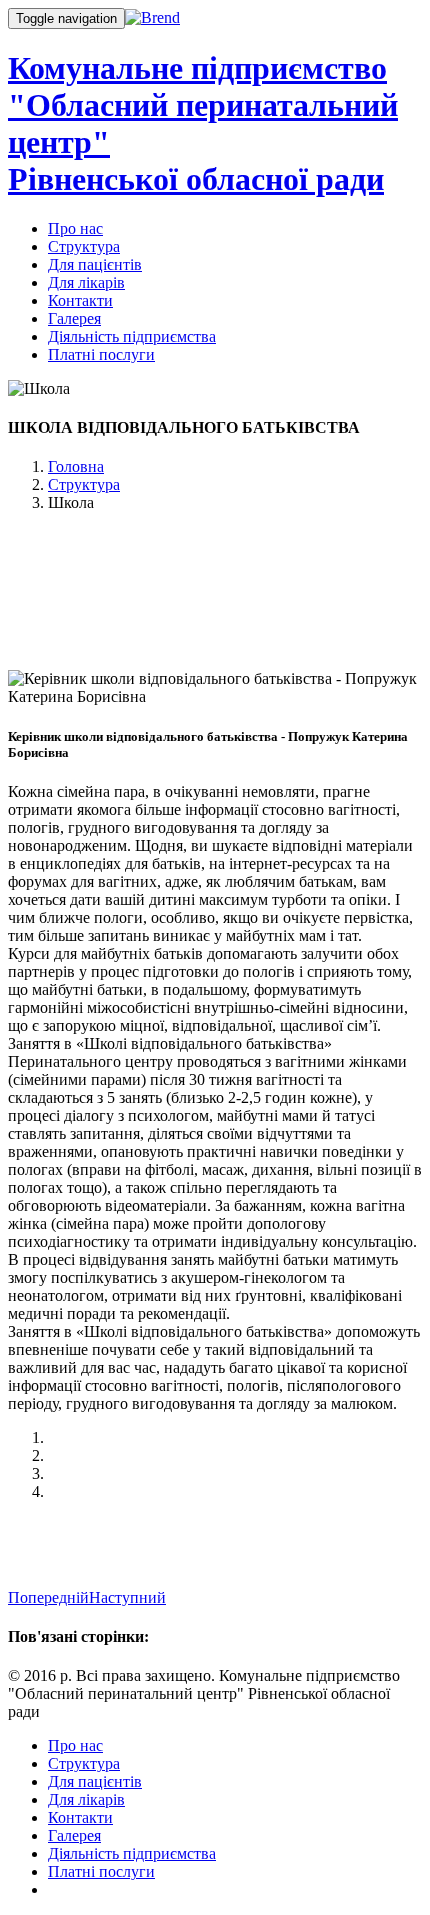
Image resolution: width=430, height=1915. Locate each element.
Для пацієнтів (95, 264)
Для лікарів (86, 282)
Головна (76, 466)
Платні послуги (101, 354)
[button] (48, 1597)
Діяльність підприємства (132, 336)
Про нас (75, 228)
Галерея (74, 318)
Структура (84, 246)
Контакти (80, 300)
